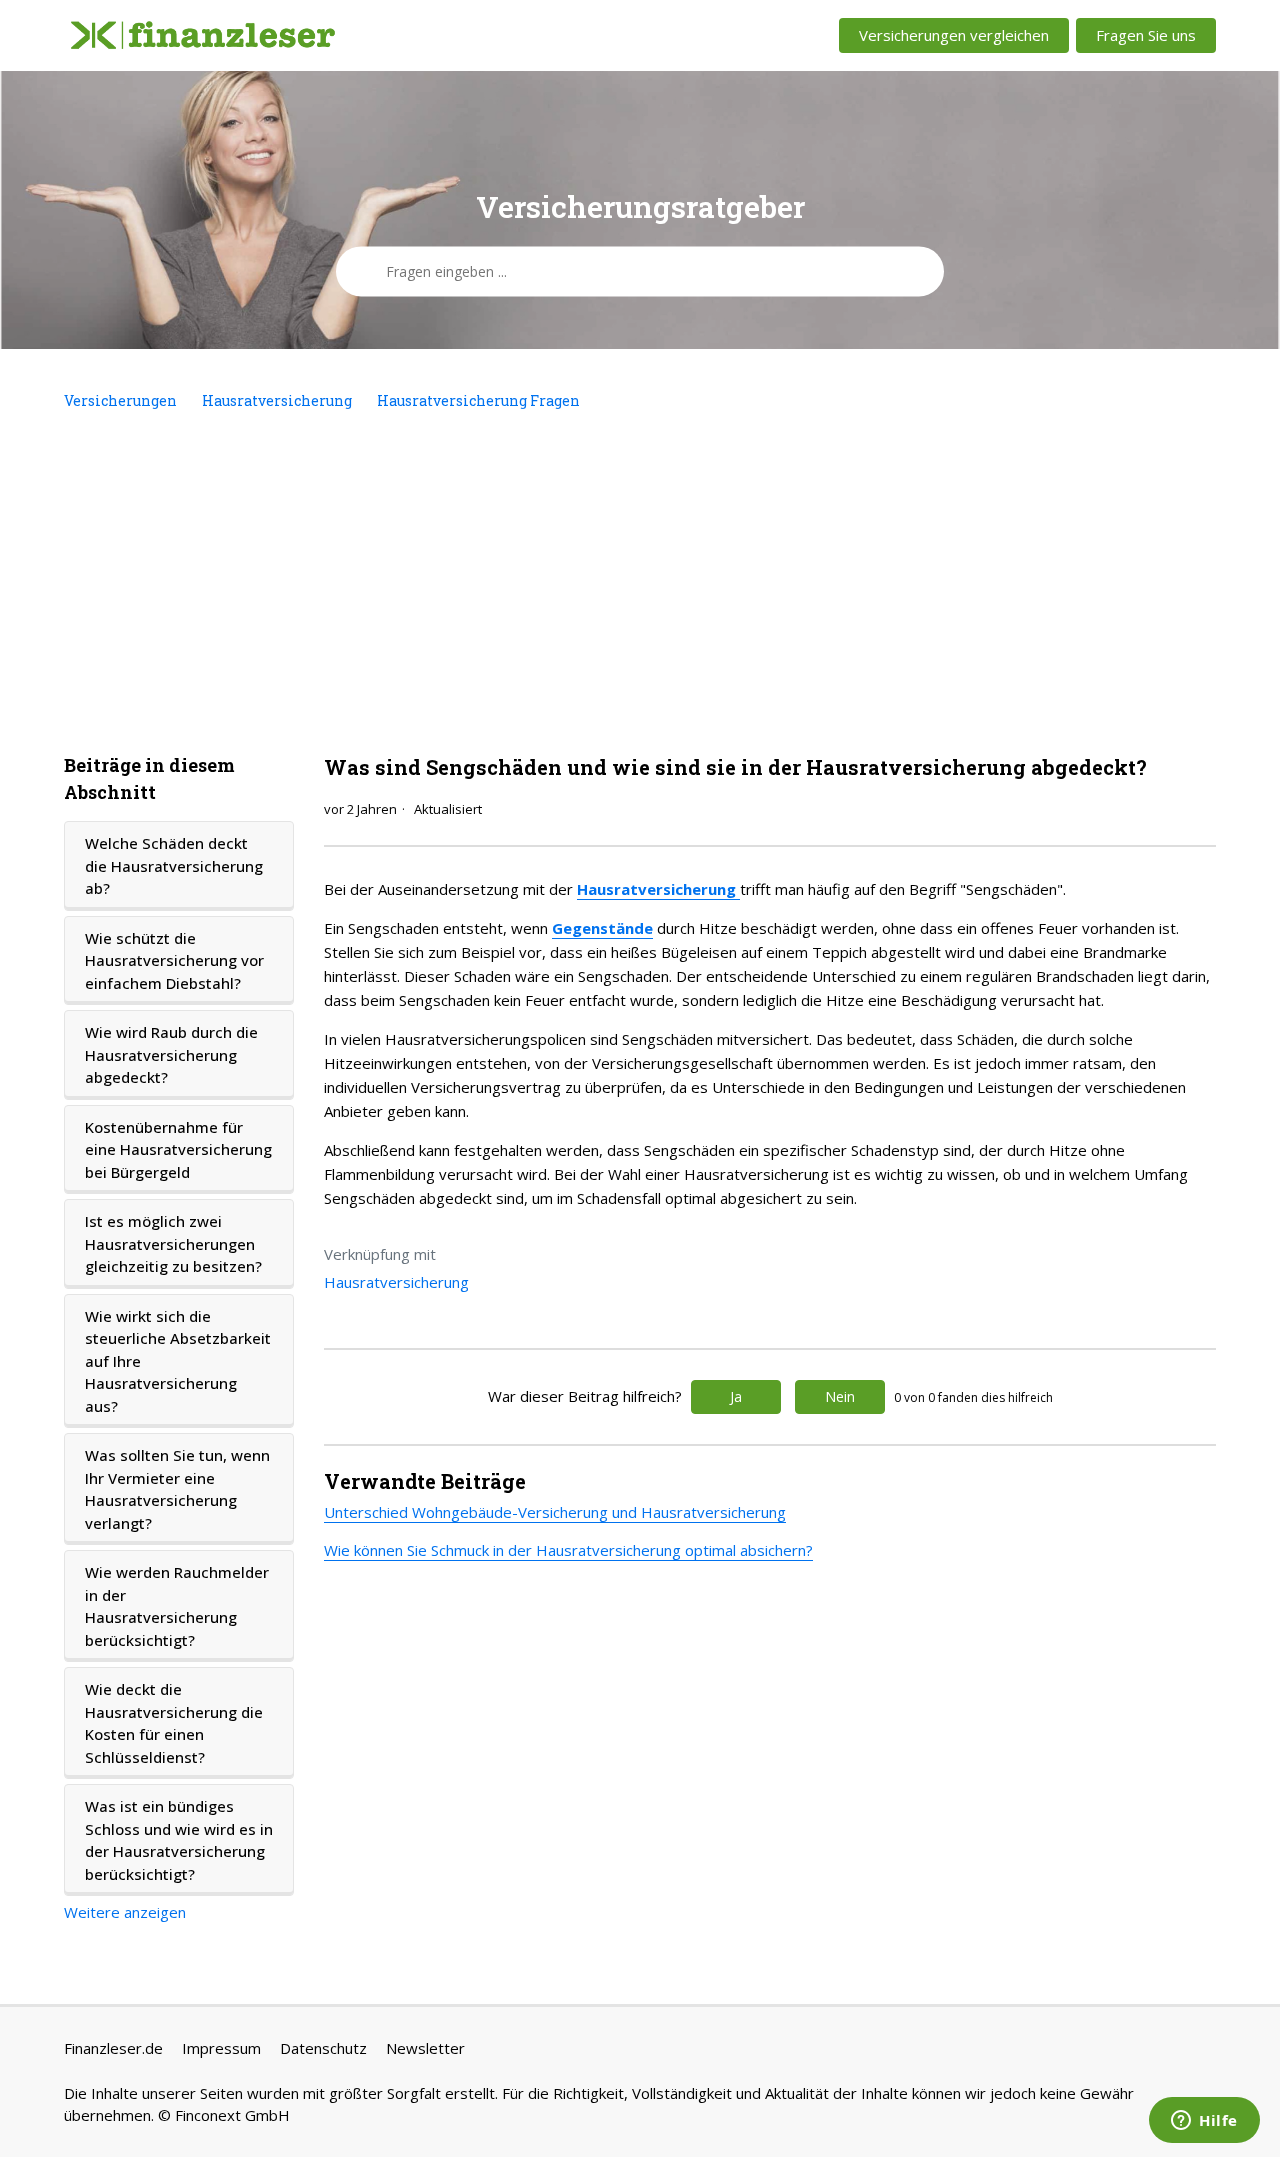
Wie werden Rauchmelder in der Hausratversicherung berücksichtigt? (177, 1606)
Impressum (221, 2048)
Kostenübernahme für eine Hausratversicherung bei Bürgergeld (178, 1149)
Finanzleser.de (113, 2048)
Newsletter (425, 2048)
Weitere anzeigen (125, 1912)
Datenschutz (323, 2048)
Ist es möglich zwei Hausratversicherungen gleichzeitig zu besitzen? (173, 1243)
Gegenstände (602, 928)
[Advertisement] (640, 582)
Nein (840, 1396)
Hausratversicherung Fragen (478, 400)
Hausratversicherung (277, 400)
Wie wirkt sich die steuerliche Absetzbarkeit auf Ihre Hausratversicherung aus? (178, 1361)
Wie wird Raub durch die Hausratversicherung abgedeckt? (171, 1054)
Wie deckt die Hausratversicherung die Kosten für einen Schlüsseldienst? (174, 1723)
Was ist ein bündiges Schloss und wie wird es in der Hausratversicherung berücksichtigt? (179, 1840)
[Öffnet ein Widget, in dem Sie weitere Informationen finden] (1204, 2122)
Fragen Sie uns (1146, 35)
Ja (736, 1396)
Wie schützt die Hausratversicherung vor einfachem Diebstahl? (174, 960)
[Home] (203, 36)
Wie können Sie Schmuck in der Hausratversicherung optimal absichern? (568, 1550)
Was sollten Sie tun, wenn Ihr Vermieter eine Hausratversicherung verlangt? (177, 1489)
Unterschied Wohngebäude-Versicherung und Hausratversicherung (555, 1512)
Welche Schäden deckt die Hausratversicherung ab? (174, 865)
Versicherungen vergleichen (954, 35)
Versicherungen (120, 400)
